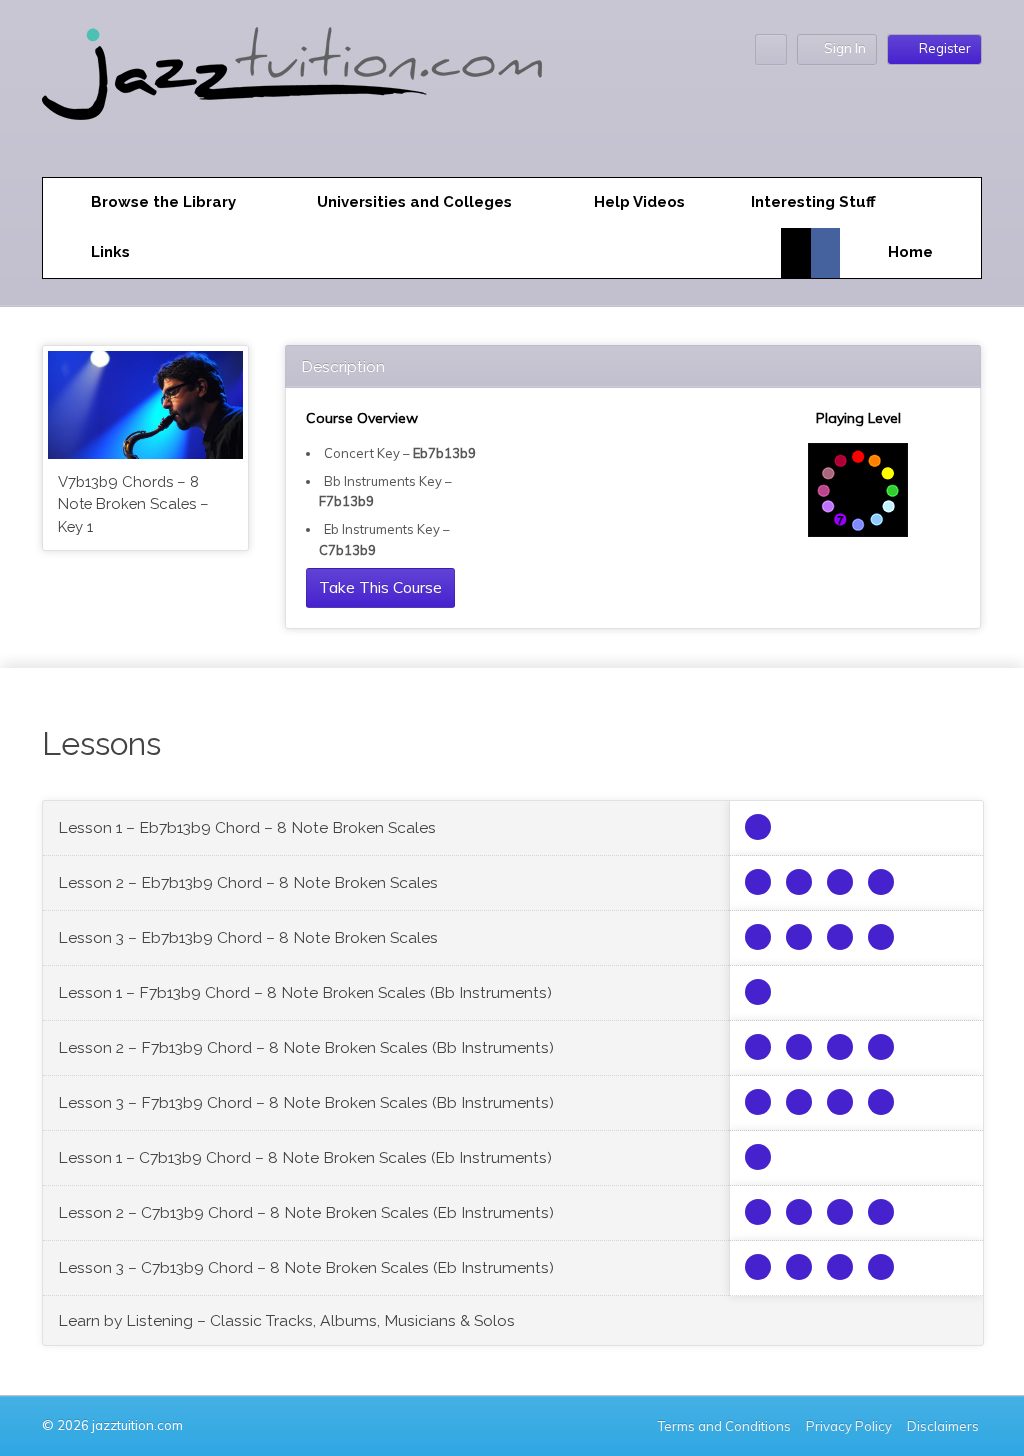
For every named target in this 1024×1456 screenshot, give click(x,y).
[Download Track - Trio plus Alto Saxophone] (758, 827)
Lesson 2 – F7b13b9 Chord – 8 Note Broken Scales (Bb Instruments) (306, 1047)
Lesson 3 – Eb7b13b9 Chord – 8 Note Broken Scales (248, 937)
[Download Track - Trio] (758, 882)
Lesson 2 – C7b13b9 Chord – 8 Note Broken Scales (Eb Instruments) (306, 1212)
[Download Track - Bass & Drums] (799, 882)
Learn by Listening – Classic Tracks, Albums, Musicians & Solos (286, 1320)
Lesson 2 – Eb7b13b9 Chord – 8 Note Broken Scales (248, 882)
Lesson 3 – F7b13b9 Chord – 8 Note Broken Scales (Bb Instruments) (306, 1102)
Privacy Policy (849, 1426)
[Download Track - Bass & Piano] (840, 882)
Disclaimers (944, 1426)
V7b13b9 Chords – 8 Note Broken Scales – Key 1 (133, 504)
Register (945, 48)
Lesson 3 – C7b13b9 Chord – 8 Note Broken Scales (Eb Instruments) (306, 1267)
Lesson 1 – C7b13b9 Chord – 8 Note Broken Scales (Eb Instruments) (305, 1157)
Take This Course (380, 587)
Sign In (845, 48)
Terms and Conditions (724, 1426)
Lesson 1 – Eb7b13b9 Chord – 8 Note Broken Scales (247, 827)
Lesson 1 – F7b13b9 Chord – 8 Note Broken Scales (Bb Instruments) (305, 992)
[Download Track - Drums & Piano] (881, 882)
